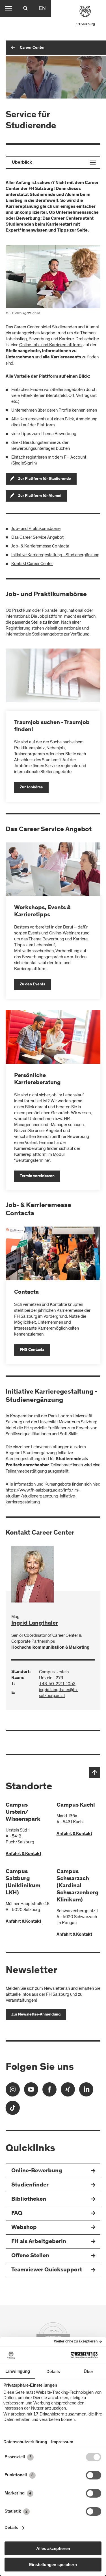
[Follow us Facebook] (49, 2091)
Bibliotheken (29, 2199)
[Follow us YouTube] (31, 2091)
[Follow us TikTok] (13, 2110)
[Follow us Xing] (68, 2091)
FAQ (17, 2214)
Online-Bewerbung (37, 2171)
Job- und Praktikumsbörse (36, 529)
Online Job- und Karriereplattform (50, 345)
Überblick (22, 162)
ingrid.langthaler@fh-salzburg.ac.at (59, 1693)
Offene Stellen (30, 2256)
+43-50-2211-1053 (57, 1684)
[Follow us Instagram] (13, 2091)
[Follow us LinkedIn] (86, 2091)
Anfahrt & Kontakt (23, 1854)
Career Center (32, 48)
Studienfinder (30, 2185)
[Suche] (25, 8)
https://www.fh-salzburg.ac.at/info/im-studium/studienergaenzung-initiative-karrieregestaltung (43, 1496)
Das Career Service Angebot (37, 537)
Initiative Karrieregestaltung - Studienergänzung (55, 555)
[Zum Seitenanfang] (95, 1772)
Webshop (24, 2228)
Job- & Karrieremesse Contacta (40, 546)
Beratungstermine (32, 1160)
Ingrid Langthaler (35, 1623)
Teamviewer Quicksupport (47, 2270)
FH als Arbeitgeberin (39, 2242)
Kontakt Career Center (32, 564)
